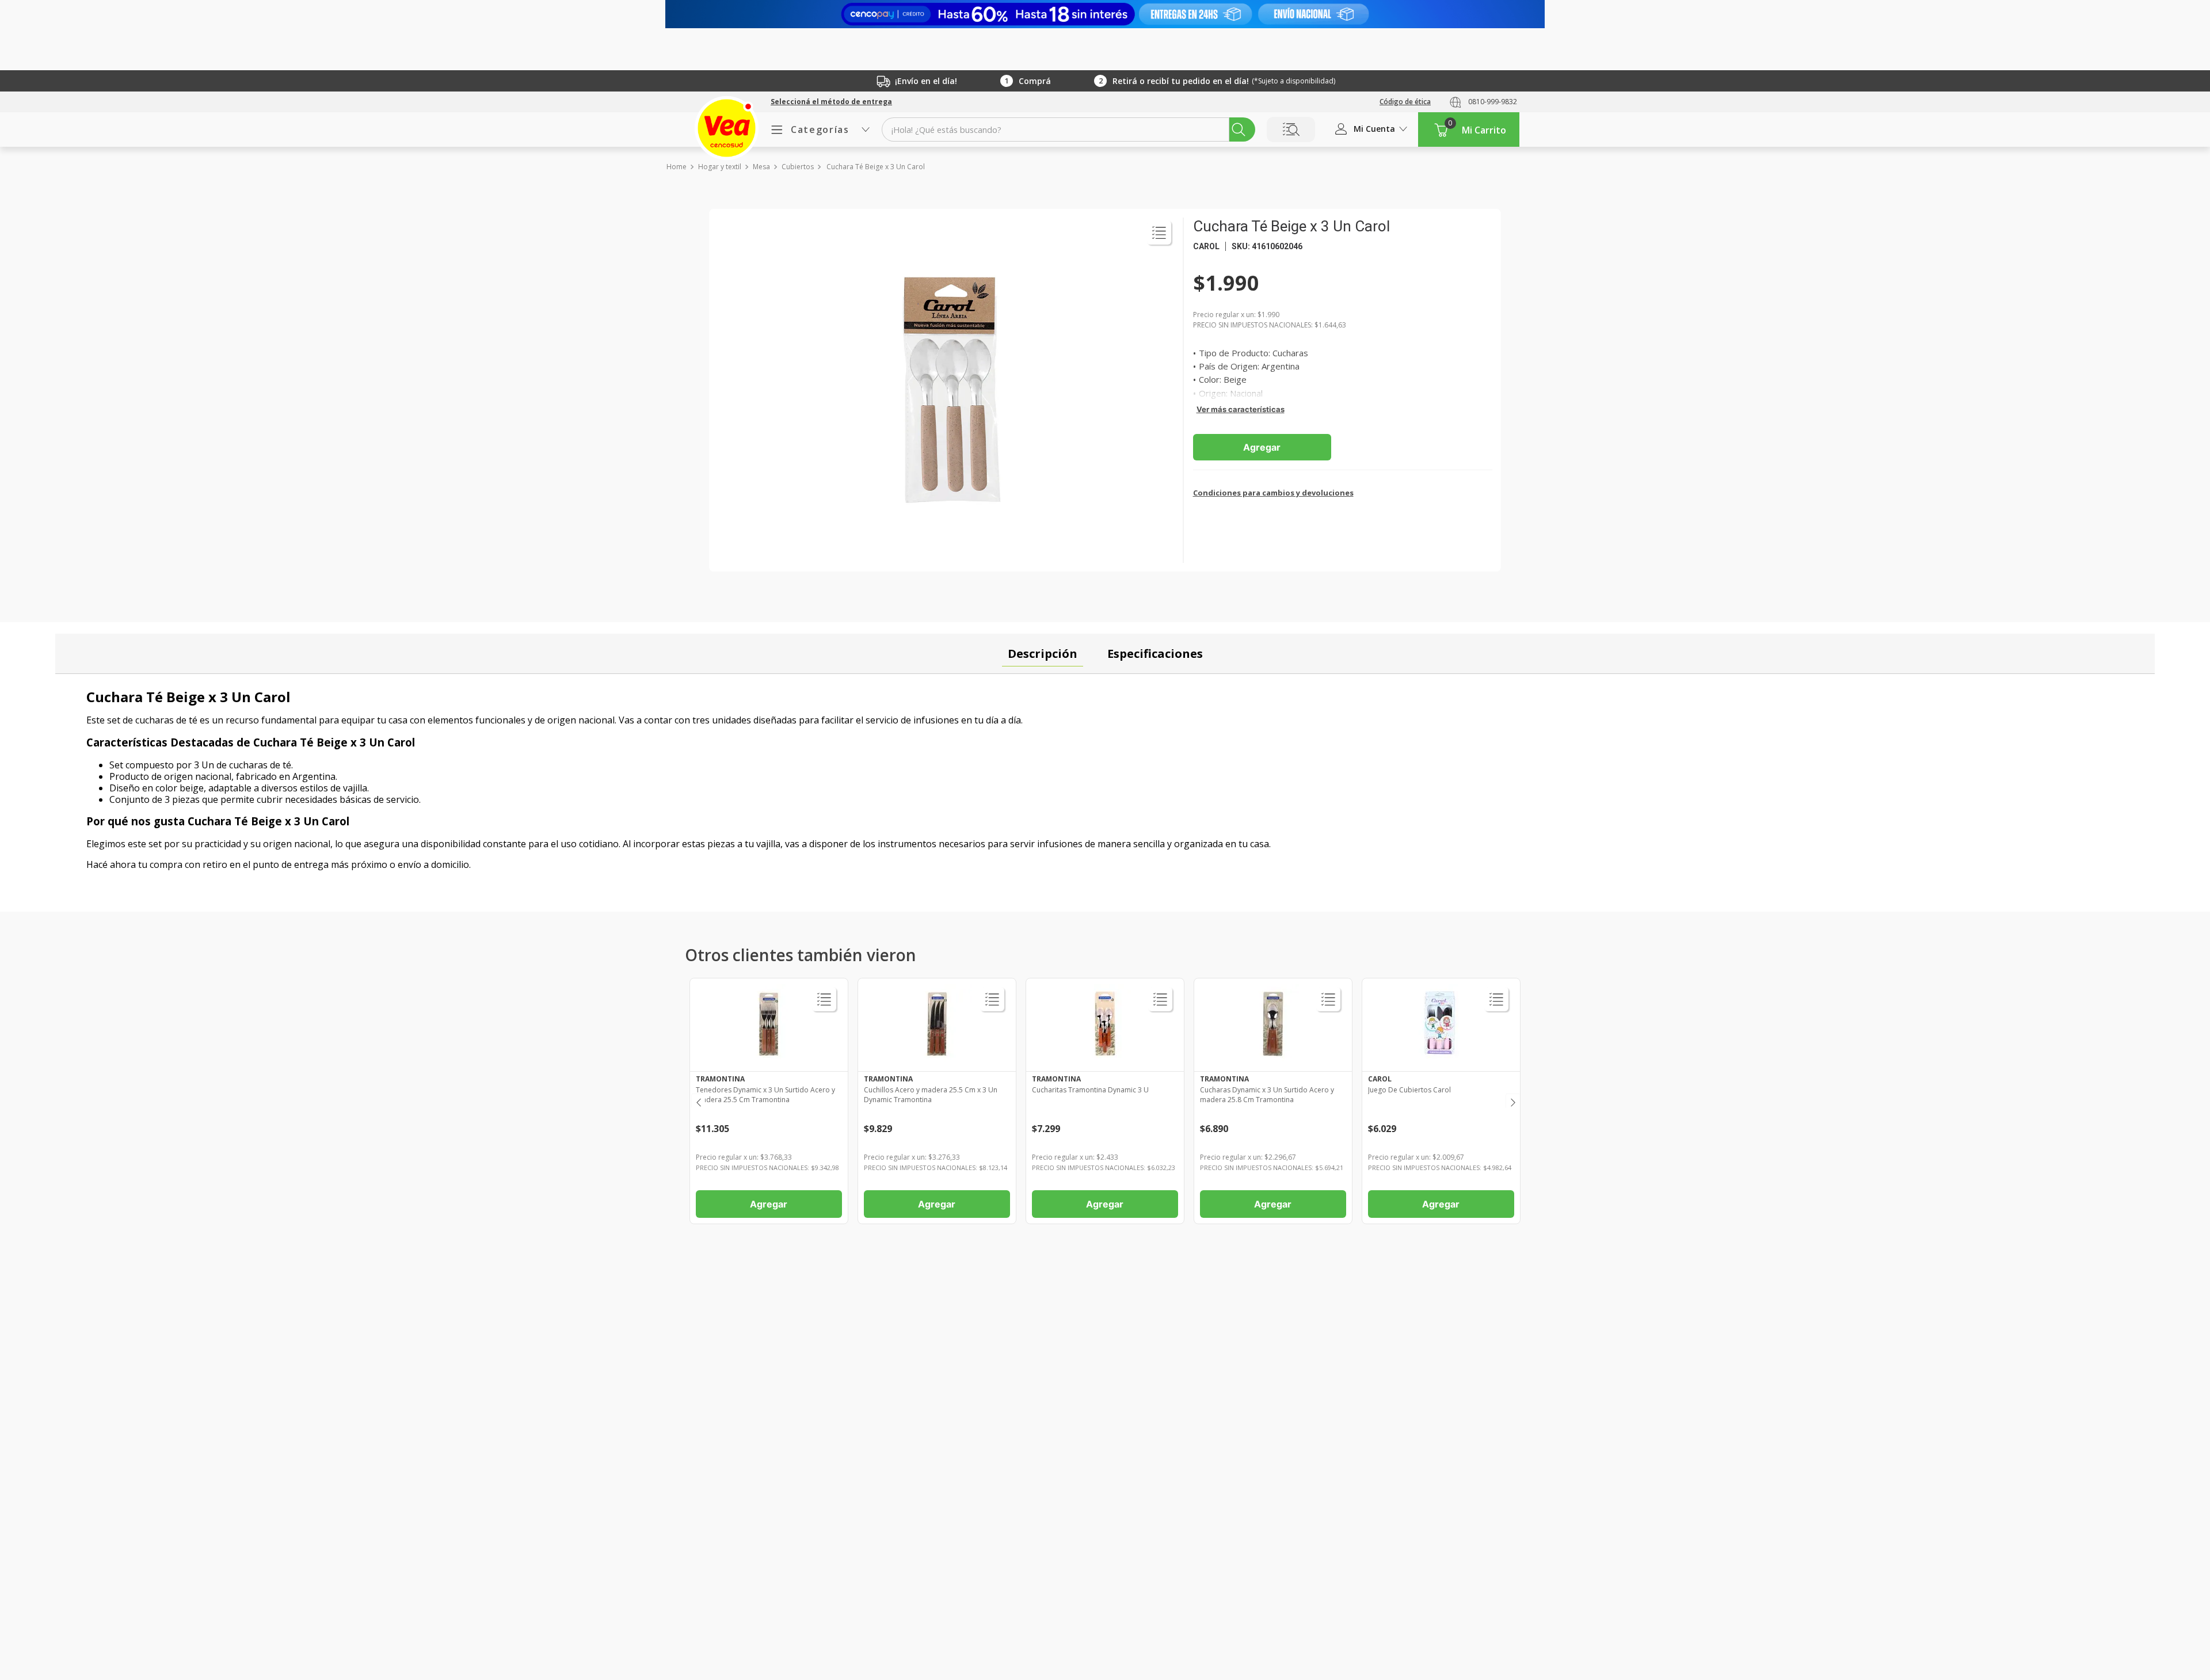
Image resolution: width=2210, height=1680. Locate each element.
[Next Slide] (1512, 1101)
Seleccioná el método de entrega (831, 102)
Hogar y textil (720, 167)
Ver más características (1241, 409)
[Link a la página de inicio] (676, 167)
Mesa (761, 167)
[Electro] (1105, 14)
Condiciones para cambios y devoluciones (1273, 493)
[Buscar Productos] (1239, 129)
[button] (831, 102)
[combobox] (1068, 129)
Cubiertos (798, 167)
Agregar (1262, 447)
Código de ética (1405, 102)
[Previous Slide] (698, 1101)
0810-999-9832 (1493, 102)
